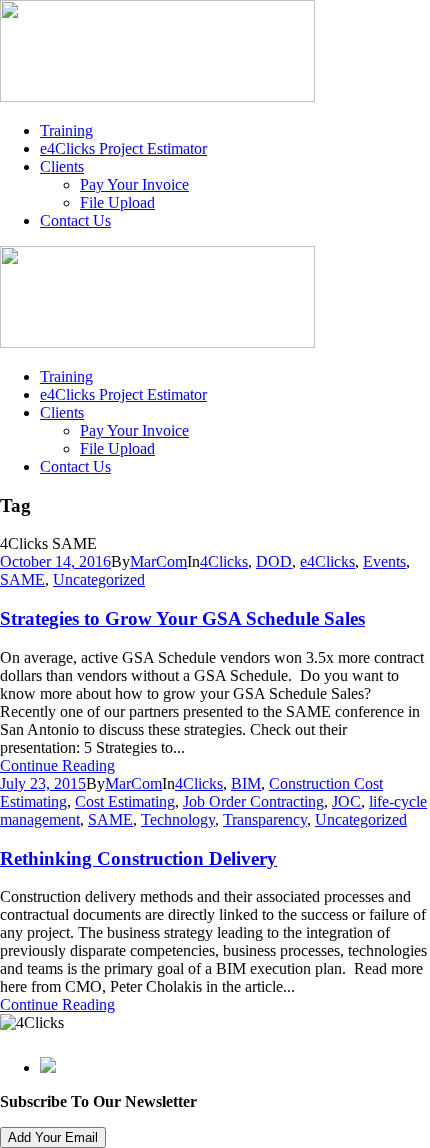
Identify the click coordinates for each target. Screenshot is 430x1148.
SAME (22, 579)
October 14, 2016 (55, 561)
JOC (346, 801)
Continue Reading (57, 765)
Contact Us (75, 220)
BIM (246, 783)
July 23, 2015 (43, 783)
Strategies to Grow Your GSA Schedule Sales (182, 618)
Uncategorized (99, 579)
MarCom (158, 561)
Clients (62, 166)
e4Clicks (327, 561)
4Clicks (224, 561)
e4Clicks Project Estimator (123, 148)
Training (66, 130)
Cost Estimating (125, 801)
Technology (178, 819)
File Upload (117, 202)
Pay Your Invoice (134, 184)
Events (384, 561)
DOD (274, 561)
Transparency (265, 819)
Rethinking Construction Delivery (138, 858)
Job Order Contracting (253, 801)
